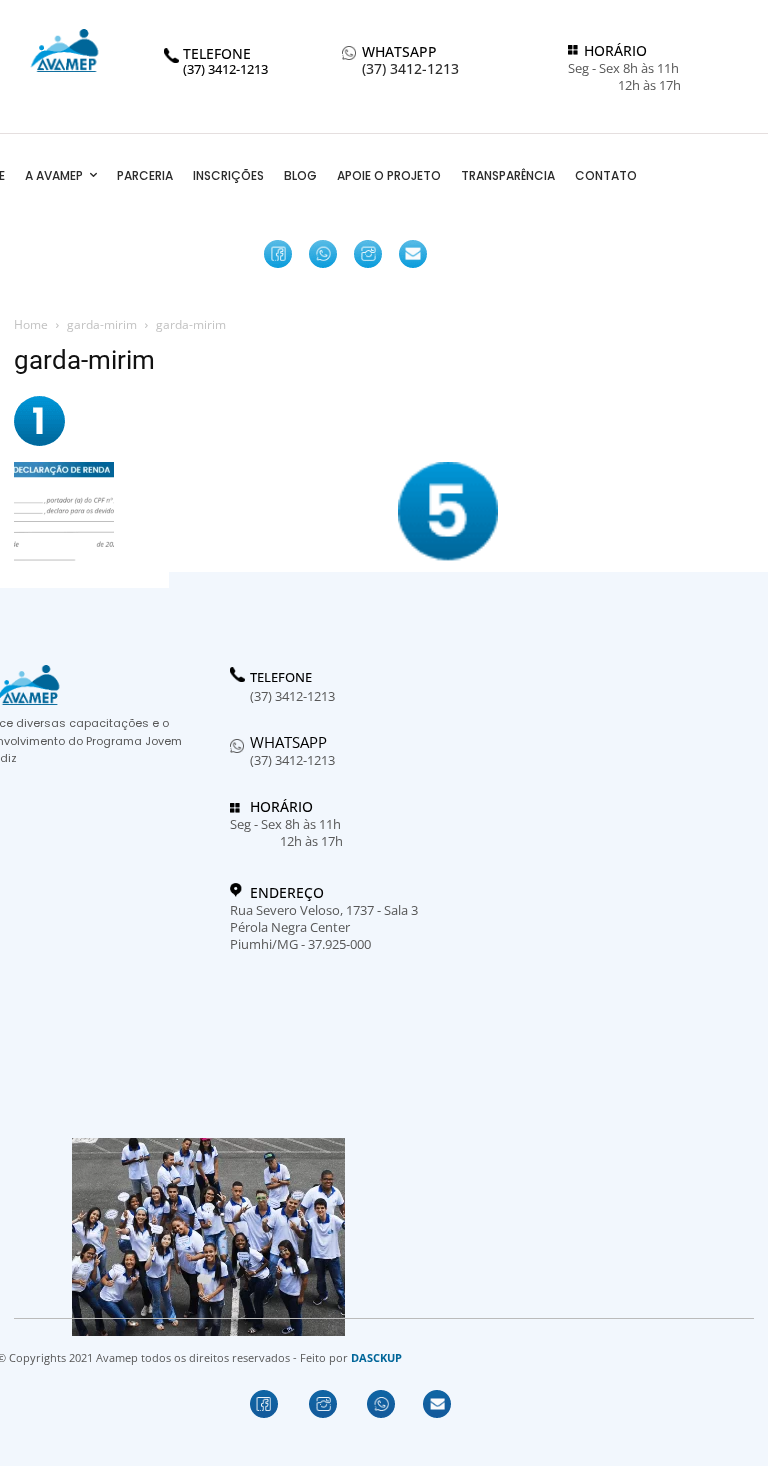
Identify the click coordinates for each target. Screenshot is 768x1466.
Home (31, 324)
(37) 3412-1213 (410, 69)
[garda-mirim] (39, 441)
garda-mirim (102, 324)
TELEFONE (281, 678)
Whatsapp (288, 742)
